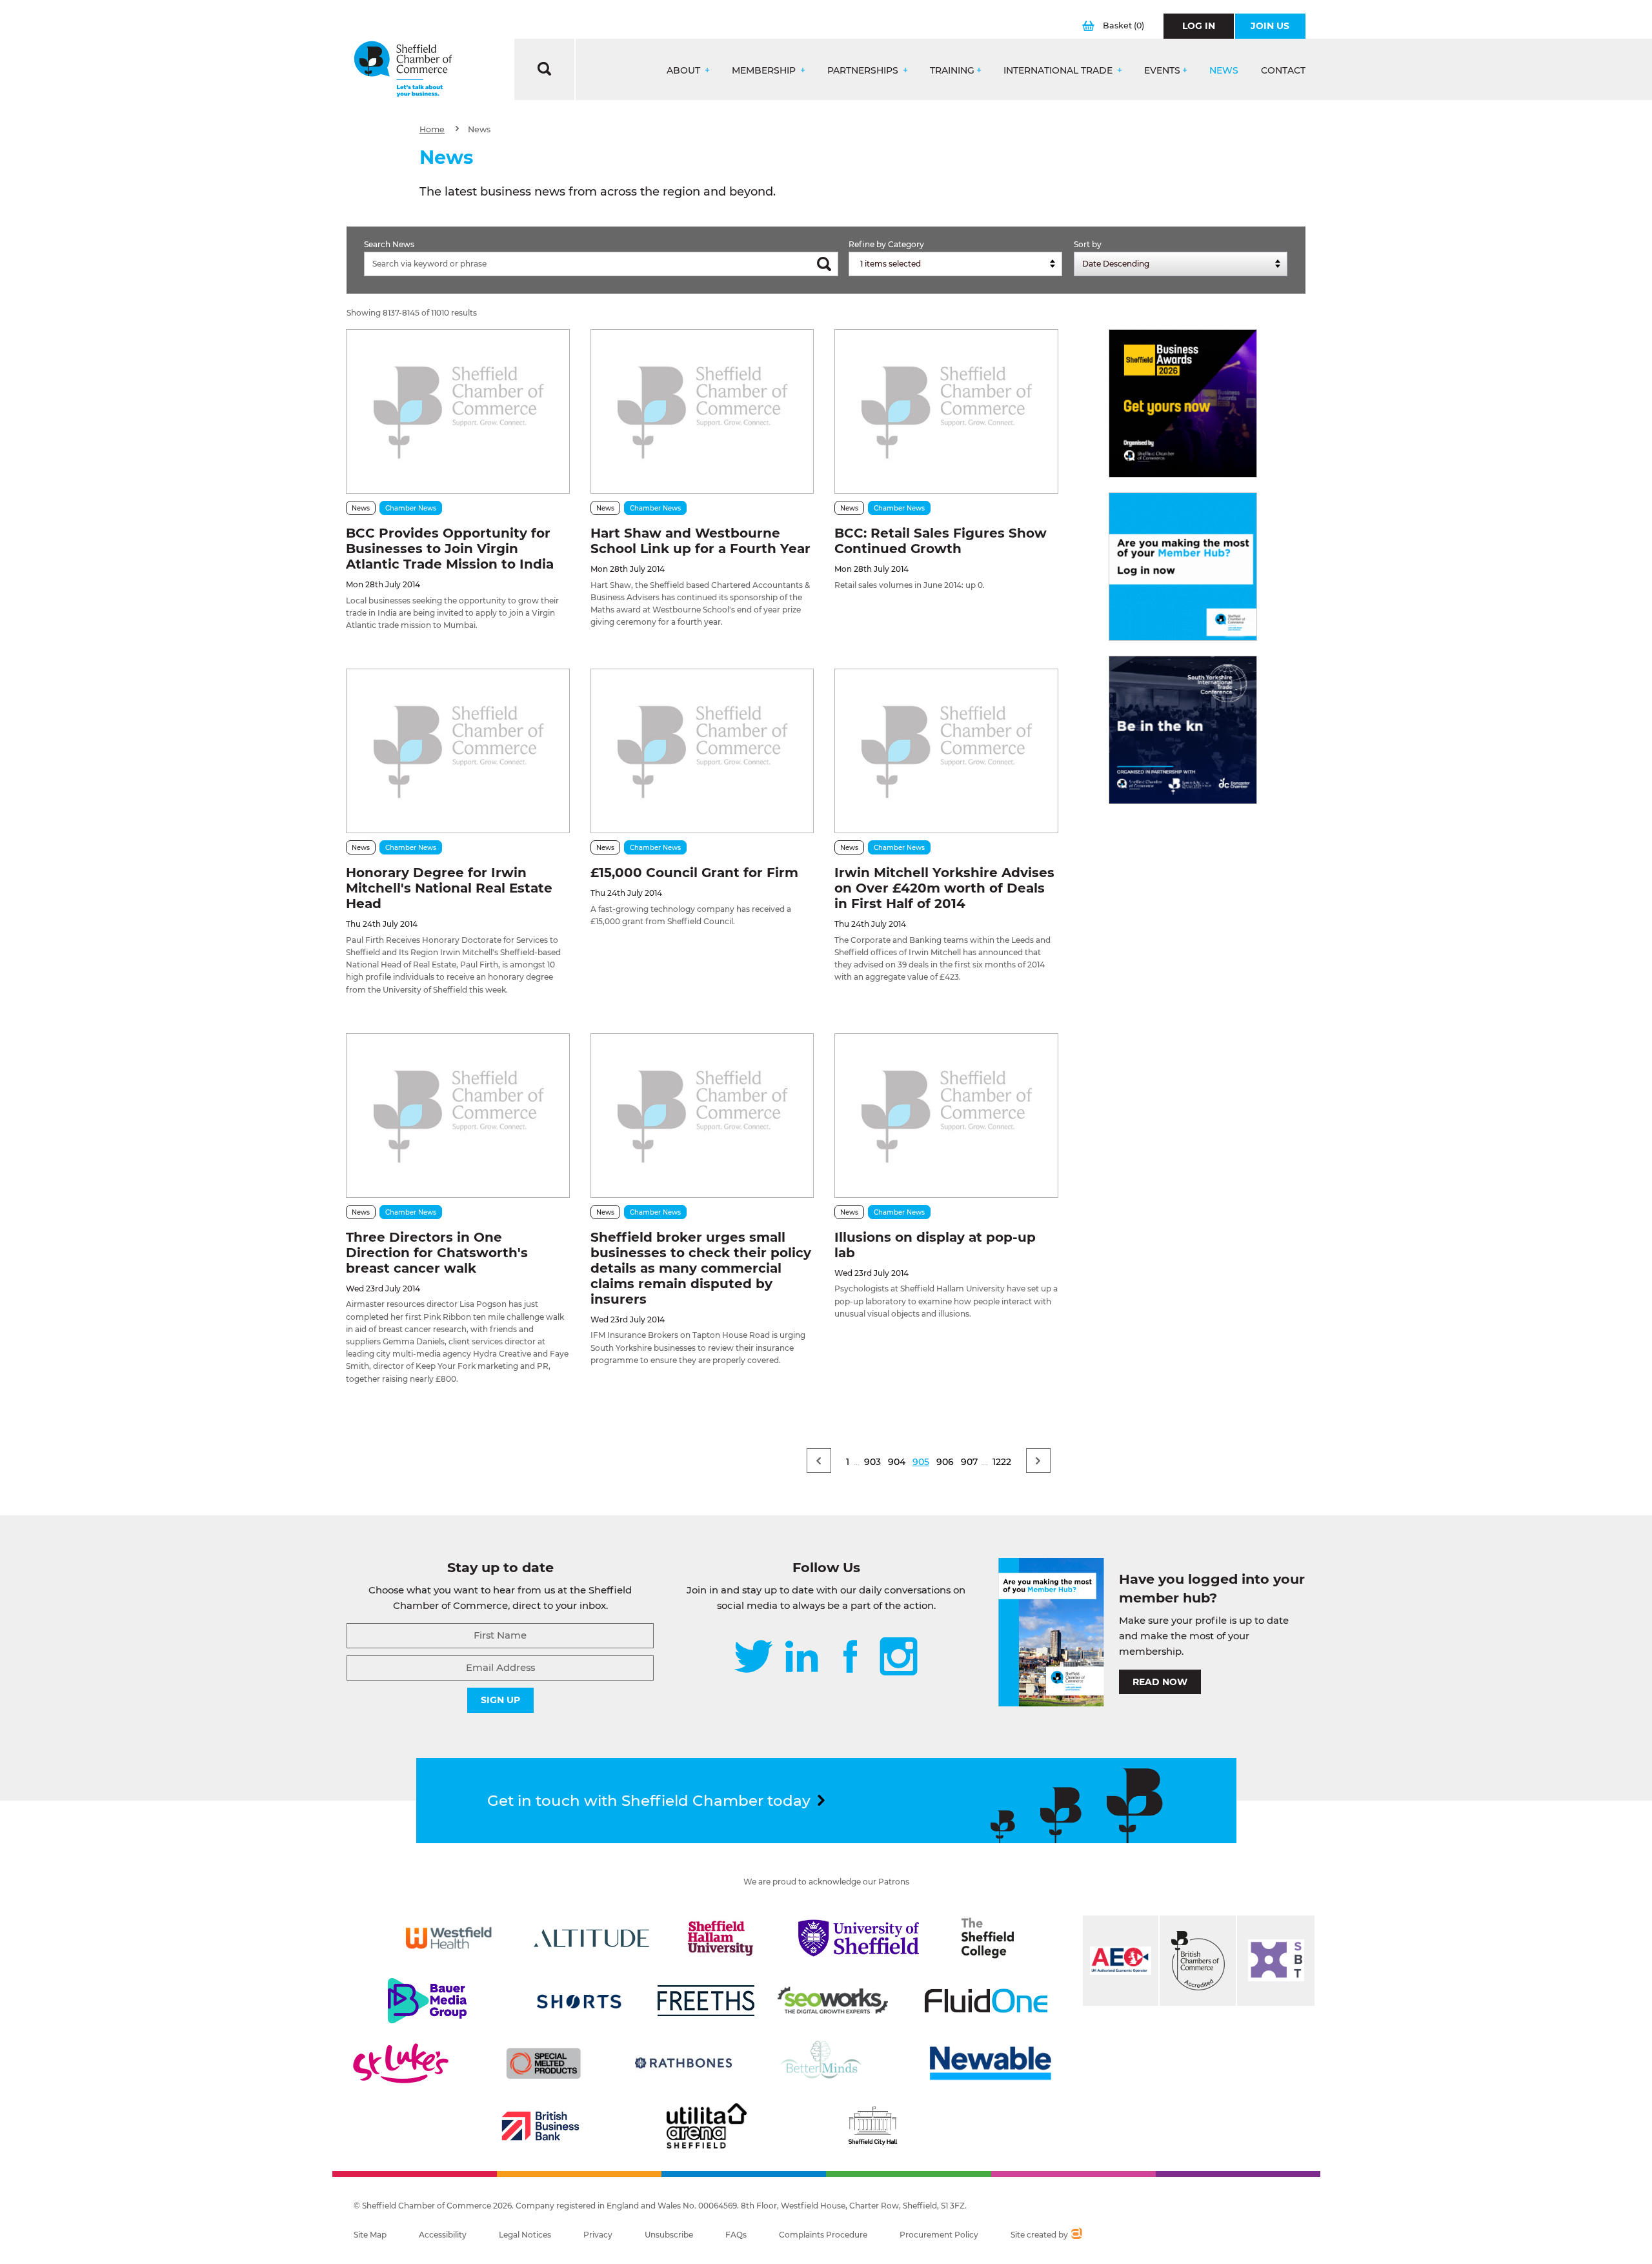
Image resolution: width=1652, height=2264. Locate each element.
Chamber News (411, 508)
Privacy (598, 2235)
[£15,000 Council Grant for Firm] (702, 751)
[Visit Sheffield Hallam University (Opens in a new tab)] (721, 1938)
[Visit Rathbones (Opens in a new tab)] (683, 2063)
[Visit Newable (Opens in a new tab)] (989, 2063)
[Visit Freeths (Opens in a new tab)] (706, 2001)
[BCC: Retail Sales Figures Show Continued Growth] (946, 411)
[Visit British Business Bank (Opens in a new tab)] (541, 2126)
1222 (1002, 1462)
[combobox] (955, 264)
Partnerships (864, 71)
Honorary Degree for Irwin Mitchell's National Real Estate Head (449, 888)
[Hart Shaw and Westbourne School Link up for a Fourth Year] (702, 411)
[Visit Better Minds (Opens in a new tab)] (823, 2063)
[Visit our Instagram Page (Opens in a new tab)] (899, 1658)
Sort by (1088, 244)
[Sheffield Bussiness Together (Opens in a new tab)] (1276, 1961)
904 (897, 1462)
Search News (389, 244)
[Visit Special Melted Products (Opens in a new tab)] (543, 2063)
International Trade (1059, 71)
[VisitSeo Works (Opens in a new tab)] (833, 2001)
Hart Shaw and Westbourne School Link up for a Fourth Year (700, 541)
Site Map (370, 2235)
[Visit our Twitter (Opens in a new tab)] (753, 1658)
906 (945, 1462)
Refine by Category (886, 244)
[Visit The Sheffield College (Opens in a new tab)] (988, 1938)
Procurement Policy (939, 2235)
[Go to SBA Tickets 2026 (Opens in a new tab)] (1183, 403)
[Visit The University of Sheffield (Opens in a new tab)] (859, 1938)
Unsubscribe (669, 2235)
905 (921, 1462)
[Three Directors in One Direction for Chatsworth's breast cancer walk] (458, 1116)
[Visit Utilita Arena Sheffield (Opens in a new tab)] (707, 2126)
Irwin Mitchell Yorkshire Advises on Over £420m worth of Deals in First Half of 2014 (944, 888)
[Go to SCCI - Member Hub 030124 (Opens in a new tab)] (1183, 567)
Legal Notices (525, 2235)
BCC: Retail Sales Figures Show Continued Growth (941, 541)
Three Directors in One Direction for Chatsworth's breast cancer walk (437, 1253)
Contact (1283, 71)
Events (1162, 71)
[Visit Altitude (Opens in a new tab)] (592, 1938)
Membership (765, 71)
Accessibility (443, 2235)
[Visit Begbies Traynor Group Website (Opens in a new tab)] (1198, 1961)
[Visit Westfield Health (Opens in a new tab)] (449, 1938)
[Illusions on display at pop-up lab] (946, 1116)
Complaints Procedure (823, 2235)
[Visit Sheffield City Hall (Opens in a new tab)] (872, 2126)
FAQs (736, 2235)
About (685, 71)
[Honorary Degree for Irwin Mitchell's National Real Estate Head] (458, 751)
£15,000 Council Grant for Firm (694, 873)
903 (872, 1462)
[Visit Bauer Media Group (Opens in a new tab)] (427, 2001)
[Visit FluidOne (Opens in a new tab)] (986, 2001)
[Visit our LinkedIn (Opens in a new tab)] (801, 1658)
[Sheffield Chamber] (403, 69)
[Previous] (819, 1460)
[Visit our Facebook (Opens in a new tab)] (851, 1658)
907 (969, 1462)
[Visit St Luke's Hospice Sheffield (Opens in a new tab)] (401, 2063)
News (1224, 71)
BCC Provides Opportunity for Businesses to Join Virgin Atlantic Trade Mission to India (450, 549)
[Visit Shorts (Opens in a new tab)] (579, 2001)
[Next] (1038, 1460)
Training (952, 71)
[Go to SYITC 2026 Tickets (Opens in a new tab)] (1183, 730)
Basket (1123, 25)
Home (432, 129)
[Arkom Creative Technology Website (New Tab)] (1076, 2235)
